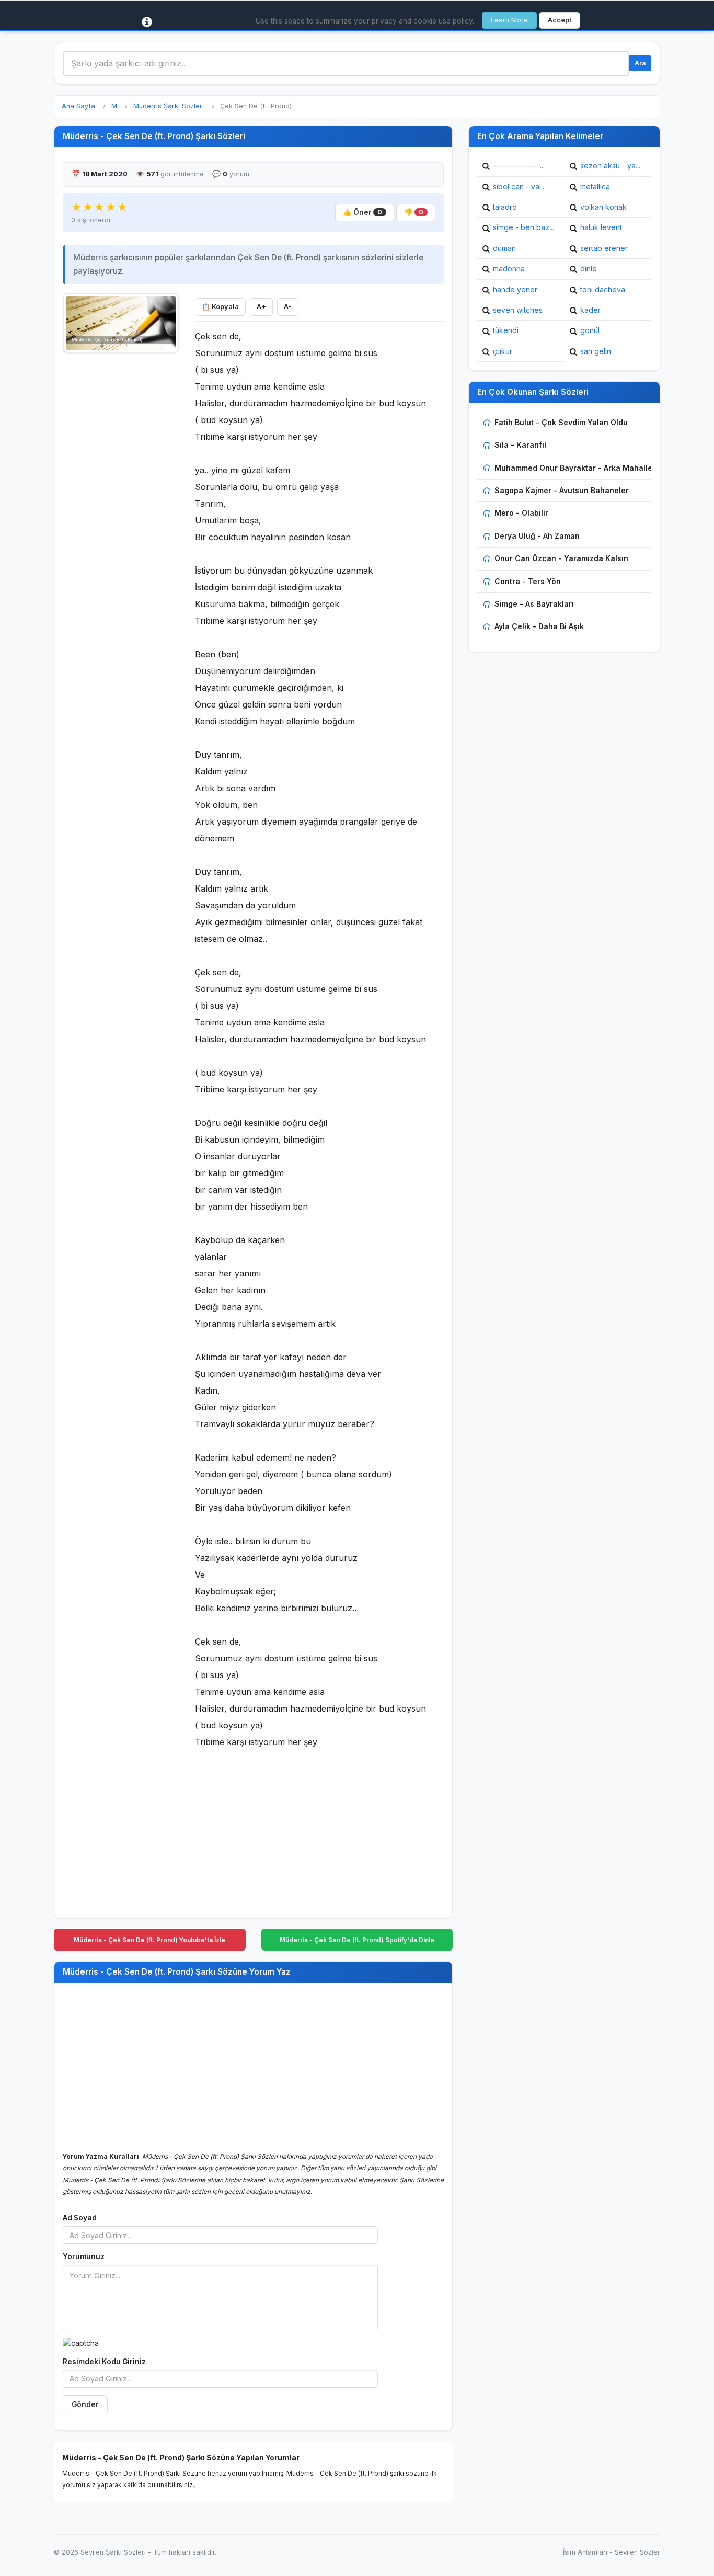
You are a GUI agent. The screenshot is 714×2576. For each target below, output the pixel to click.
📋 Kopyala (220, 307)
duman (504, 248)
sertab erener (604, 248)
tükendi (506, 330)
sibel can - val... (519, 186)
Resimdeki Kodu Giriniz (104, 2362)
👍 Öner (362, 212)
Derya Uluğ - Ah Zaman (537, 536)
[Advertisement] (121, 516)
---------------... (519, 166)
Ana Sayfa (78, 106)
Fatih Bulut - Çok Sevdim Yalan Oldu (561, 422)
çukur (503, 351)
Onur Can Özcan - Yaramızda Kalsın (561, 558)
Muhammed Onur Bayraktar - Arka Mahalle (573, 468)
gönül (590, 330)
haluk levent (601, 227)
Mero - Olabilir (521, 513)
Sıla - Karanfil (520, 445)
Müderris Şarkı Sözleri (169, 106)
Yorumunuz (84, 2256)
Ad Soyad (80, 2218)
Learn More (509, 20)
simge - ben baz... (523, 227)
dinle (589, 269)
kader (590, 310)
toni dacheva (603, 289)
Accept (560, 20)
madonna (509, 269)
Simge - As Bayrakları (534, 604)
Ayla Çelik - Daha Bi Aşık (539, 626)
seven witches (518, 310)
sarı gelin (596, 351)
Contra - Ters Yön (528, 581)
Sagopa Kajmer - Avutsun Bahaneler (562, 490)
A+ (261, 307)
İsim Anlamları (585, 2552)
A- (288, 307)
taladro (505, 207)
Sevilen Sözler (637, 2552)
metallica (595, 186)
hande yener (515, 289)
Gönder (85, 2404)
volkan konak (603, 207)
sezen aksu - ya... (610, 166)
